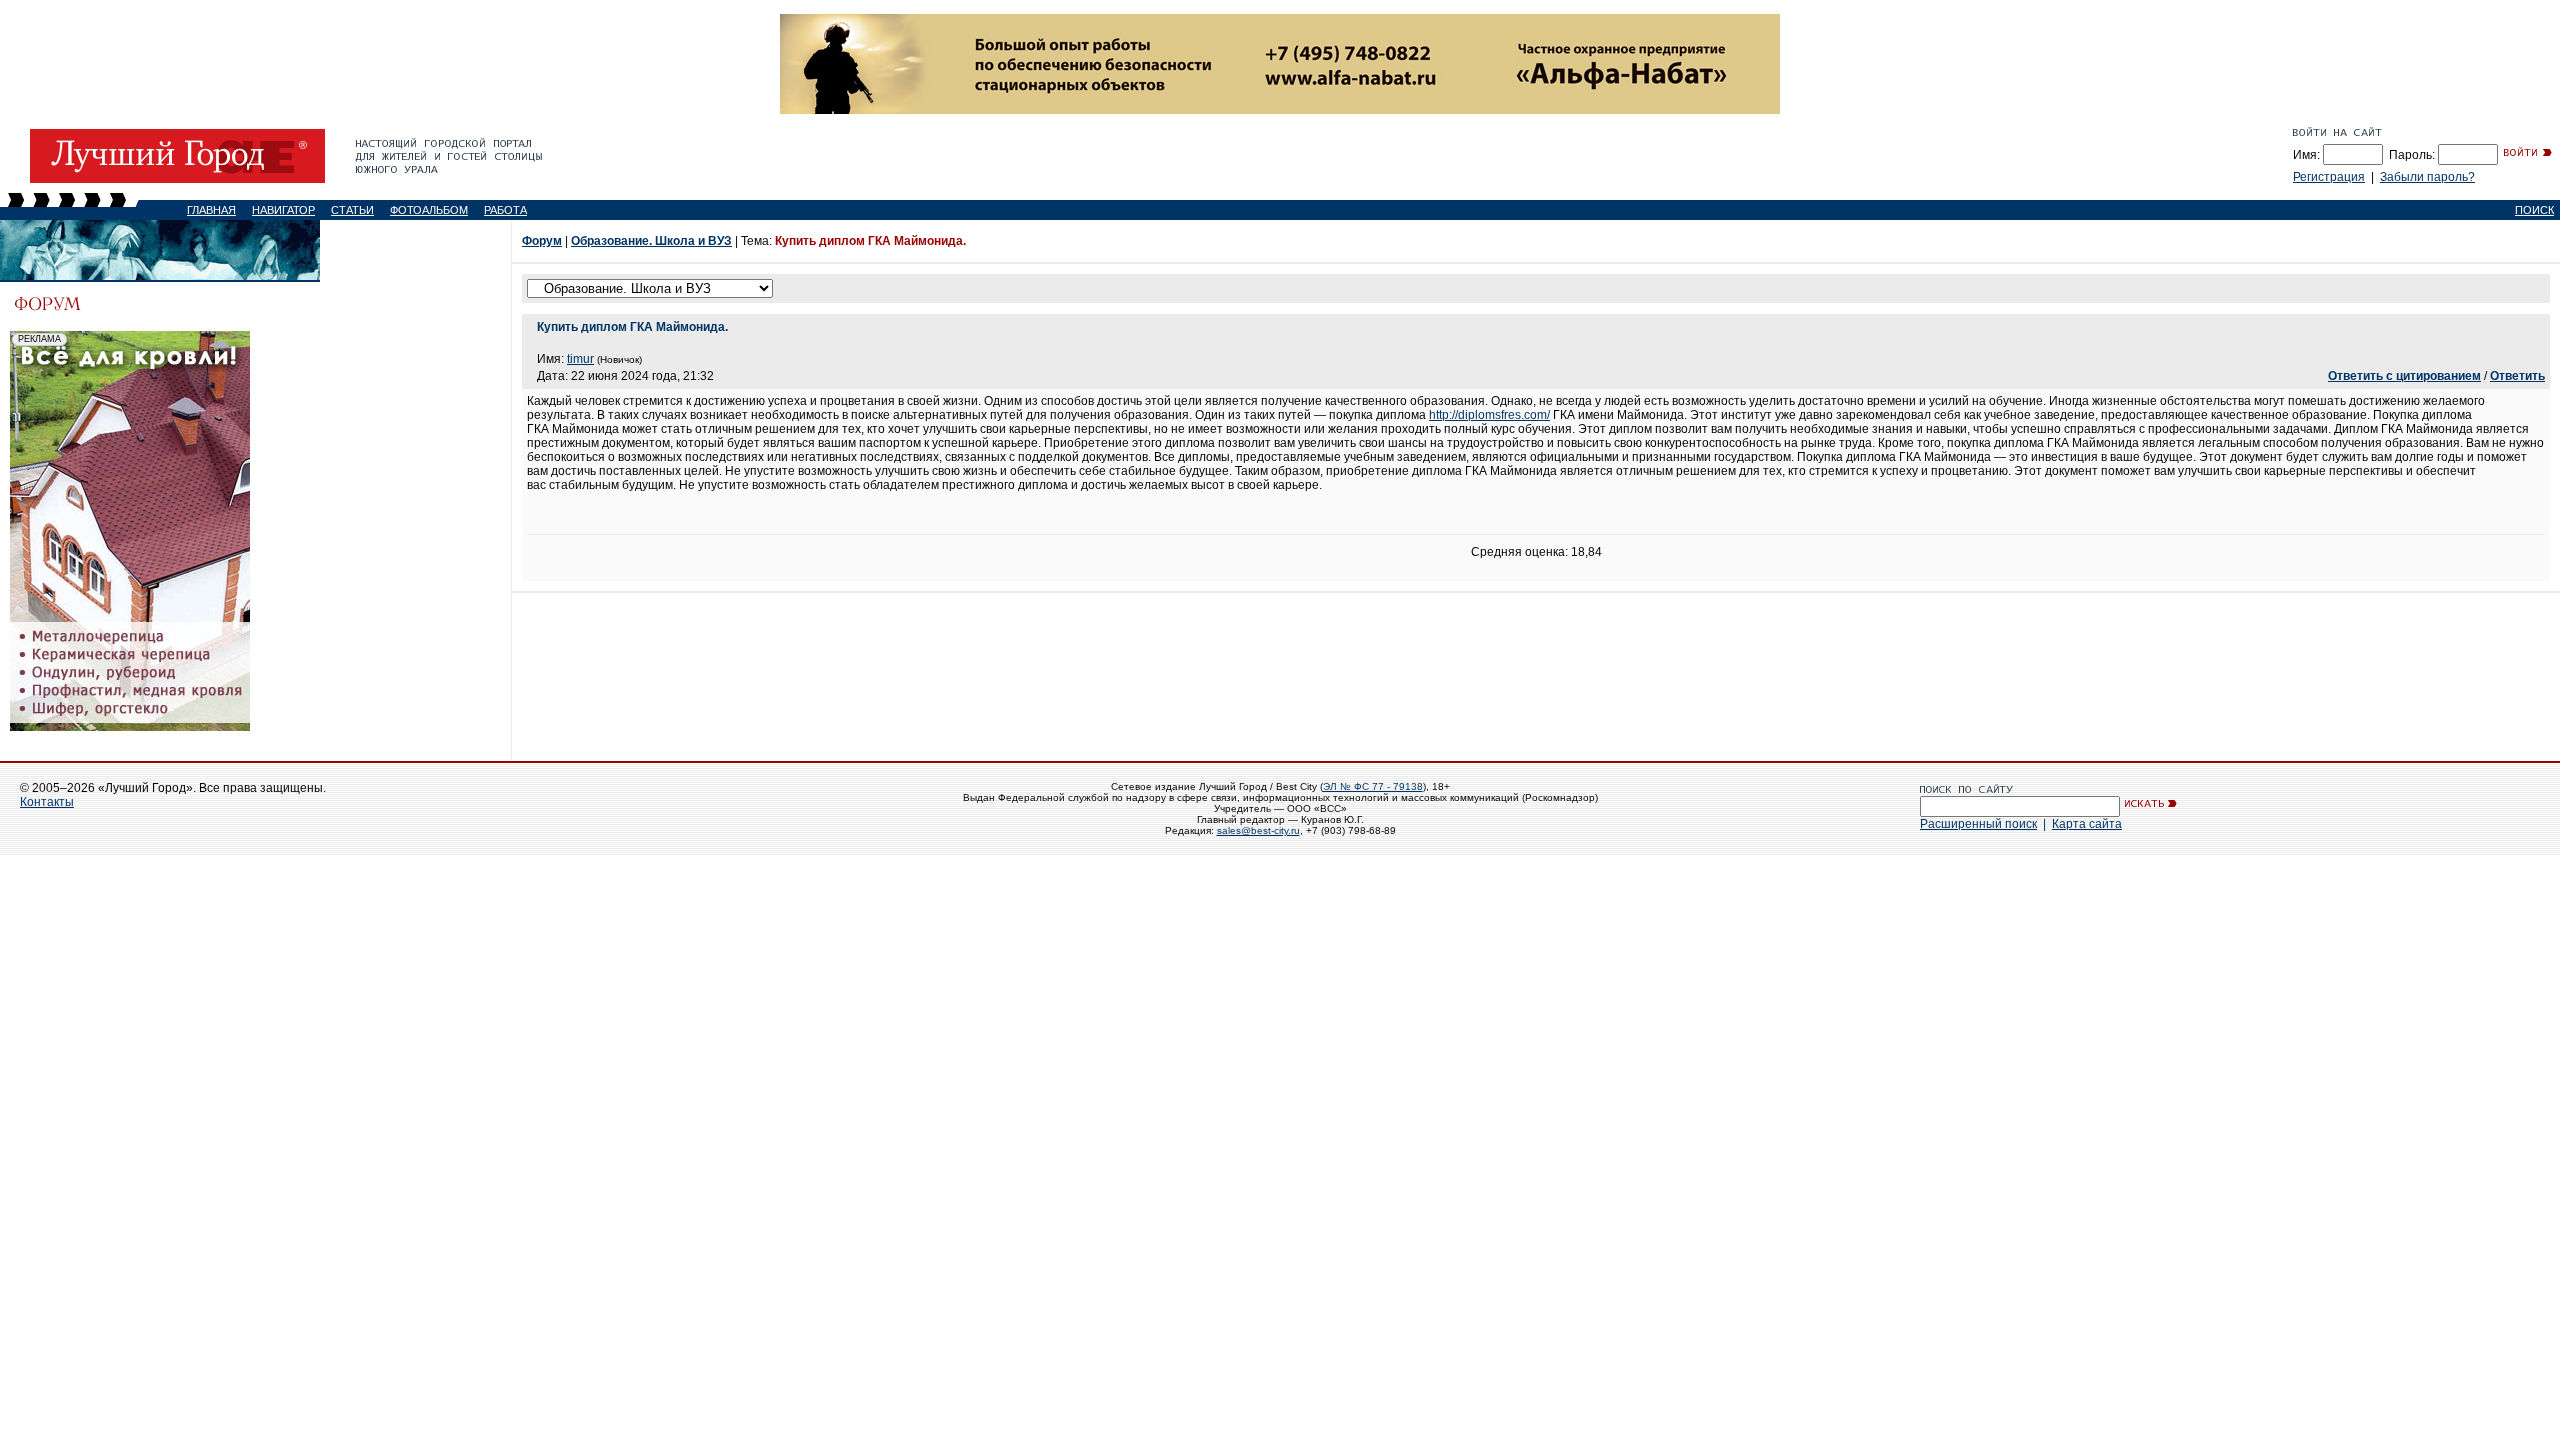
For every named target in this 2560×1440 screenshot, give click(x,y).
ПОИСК (2534, 210)
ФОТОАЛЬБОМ (429, 210)
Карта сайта (2087, 824)
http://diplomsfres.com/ (1489, 415)
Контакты (47, 802)
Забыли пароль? (2427, 177)
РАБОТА (505, 210)
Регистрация (2329, 177)
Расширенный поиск (1978, 824)
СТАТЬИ (352, 210)
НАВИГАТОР (283, 210)
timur (580, 359)
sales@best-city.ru (1258, 830)
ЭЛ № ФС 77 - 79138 (1373, 786)
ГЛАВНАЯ (211, 210)
